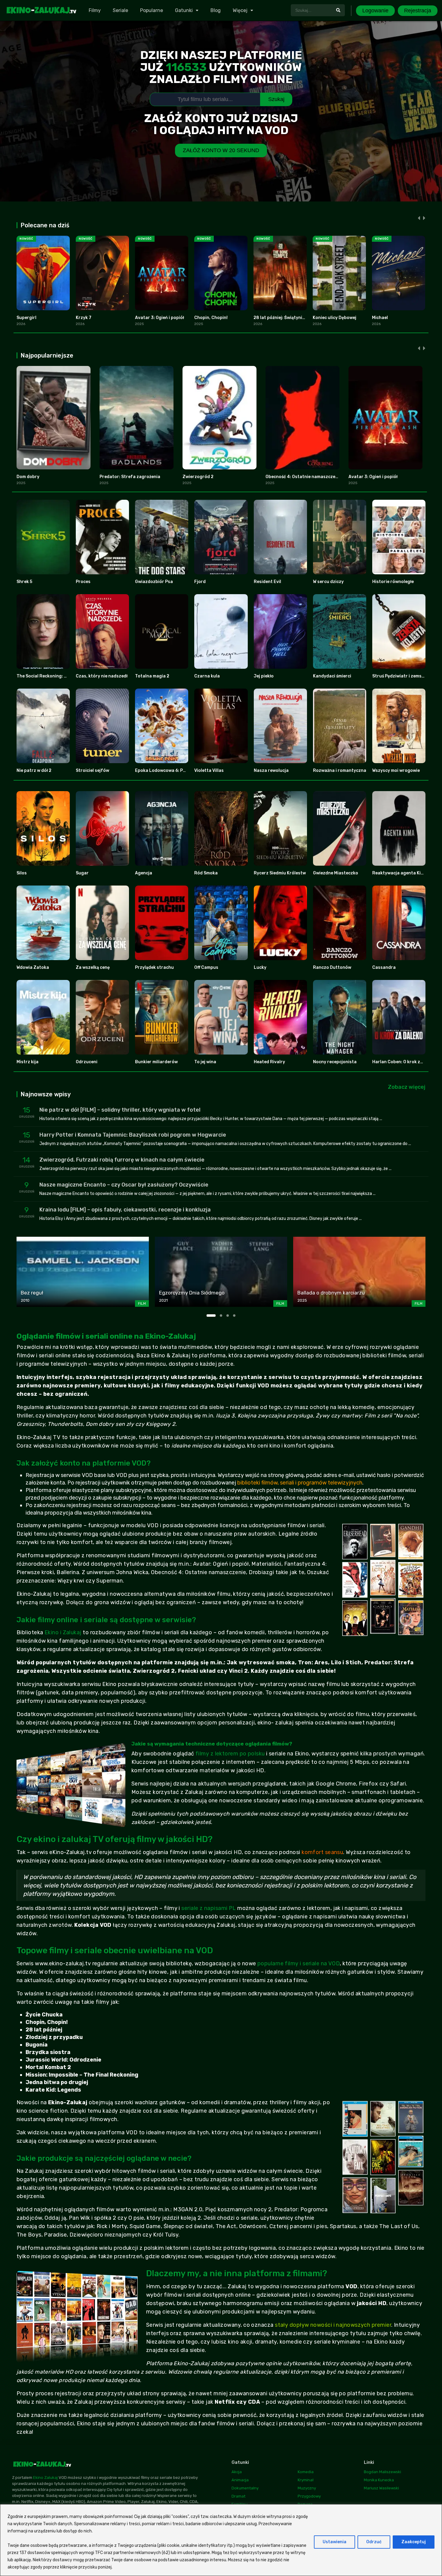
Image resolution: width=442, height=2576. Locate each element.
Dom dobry (28, 477)
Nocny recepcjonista (335, 1062)
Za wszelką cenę (93, 967)
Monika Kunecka (379, 2480)
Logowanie (375, 11)
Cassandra (384, 967)
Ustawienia (335, 2542)
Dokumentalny (245, 2488)
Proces (83, 582)
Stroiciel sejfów (92, 771)
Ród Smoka (206, 873)
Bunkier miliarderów (156, 1062)
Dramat (238, 2496)
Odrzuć (374, 2542)
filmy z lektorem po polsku (230, 1754)
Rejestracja (418, 11)
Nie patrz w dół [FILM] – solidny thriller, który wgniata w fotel (120, 1110)
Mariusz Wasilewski (381, 2488)
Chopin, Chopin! (211, 318)
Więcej (240, 10)
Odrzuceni (87, 1062)
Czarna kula (207, 676)
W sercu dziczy (328, 582)
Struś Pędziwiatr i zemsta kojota (407, 676)
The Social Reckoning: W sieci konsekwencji (62, 676)
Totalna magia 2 (152, 676)
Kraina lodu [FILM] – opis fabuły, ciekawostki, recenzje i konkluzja (125, 1210)
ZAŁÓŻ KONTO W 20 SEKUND (221, 150)
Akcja (237, 2472)
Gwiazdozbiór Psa (154, 582)
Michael (380, 318)
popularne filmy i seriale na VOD (299, 1963)
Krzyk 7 (84, 318)
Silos (22, 873)
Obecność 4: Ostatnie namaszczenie (304, 477)
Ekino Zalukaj (45, 2478)
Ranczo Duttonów (332, 967)
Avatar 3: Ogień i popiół (160, 318)
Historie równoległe (393, 582)
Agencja (144, 873)
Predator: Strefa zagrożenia (130, 477)
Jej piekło (264, 676)
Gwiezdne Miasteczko (336, 873)
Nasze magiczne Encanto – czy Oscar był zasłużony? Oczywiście (124, 1185)
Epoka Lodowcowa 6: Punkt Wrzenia (173, 771)
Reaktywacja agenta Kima (400, 873)
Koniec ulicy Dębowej (335, 318)
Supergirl (26, 318)
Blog (216, 10)
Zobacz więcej (407, 1087)
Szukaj (276, 99)
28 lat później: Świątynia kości (285, 318)
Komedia (306, 2472)
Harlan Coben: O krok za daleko (405, 1062)
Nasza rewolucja (271, 771)
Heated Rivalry (269, 1062)
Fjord (200, 582)
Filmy (95, 10)
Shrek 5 (24, 582)
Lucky (260, 967)
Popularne (152, 10)
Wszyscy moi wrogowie (396, 771)
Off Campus (206, 967)
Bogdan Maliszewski (382, 2472)
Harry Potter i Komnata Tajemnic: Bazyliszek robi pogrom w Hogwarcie (133, 1135)
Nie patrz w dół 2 (34, 771)
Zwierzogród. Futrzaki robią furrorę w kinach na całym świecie (122, 1160)
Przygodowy (309, 2496)
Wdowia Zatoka (33, 967)
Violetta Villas (209, 771)
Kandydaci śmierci (332, 676)
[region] (221, 2540)
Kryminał (306, 2480)
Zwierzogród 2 (198, 477)
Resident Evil (267, 582)
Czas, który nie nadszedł (102, 676)
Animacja (240, 2480)
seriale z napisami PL (209, 1908)
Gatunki (184, 10)
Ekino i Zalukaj (63, 1632)
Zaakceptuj (414, 2542)
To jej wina (205, 1062)
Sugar (82, 873)
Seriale (120, 10)
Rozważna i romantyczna (340, 771)
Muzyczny (307, 2488)
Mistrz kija (28, 1062)
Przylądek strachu (154, 967)
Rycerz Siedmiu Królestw (280, 873)
